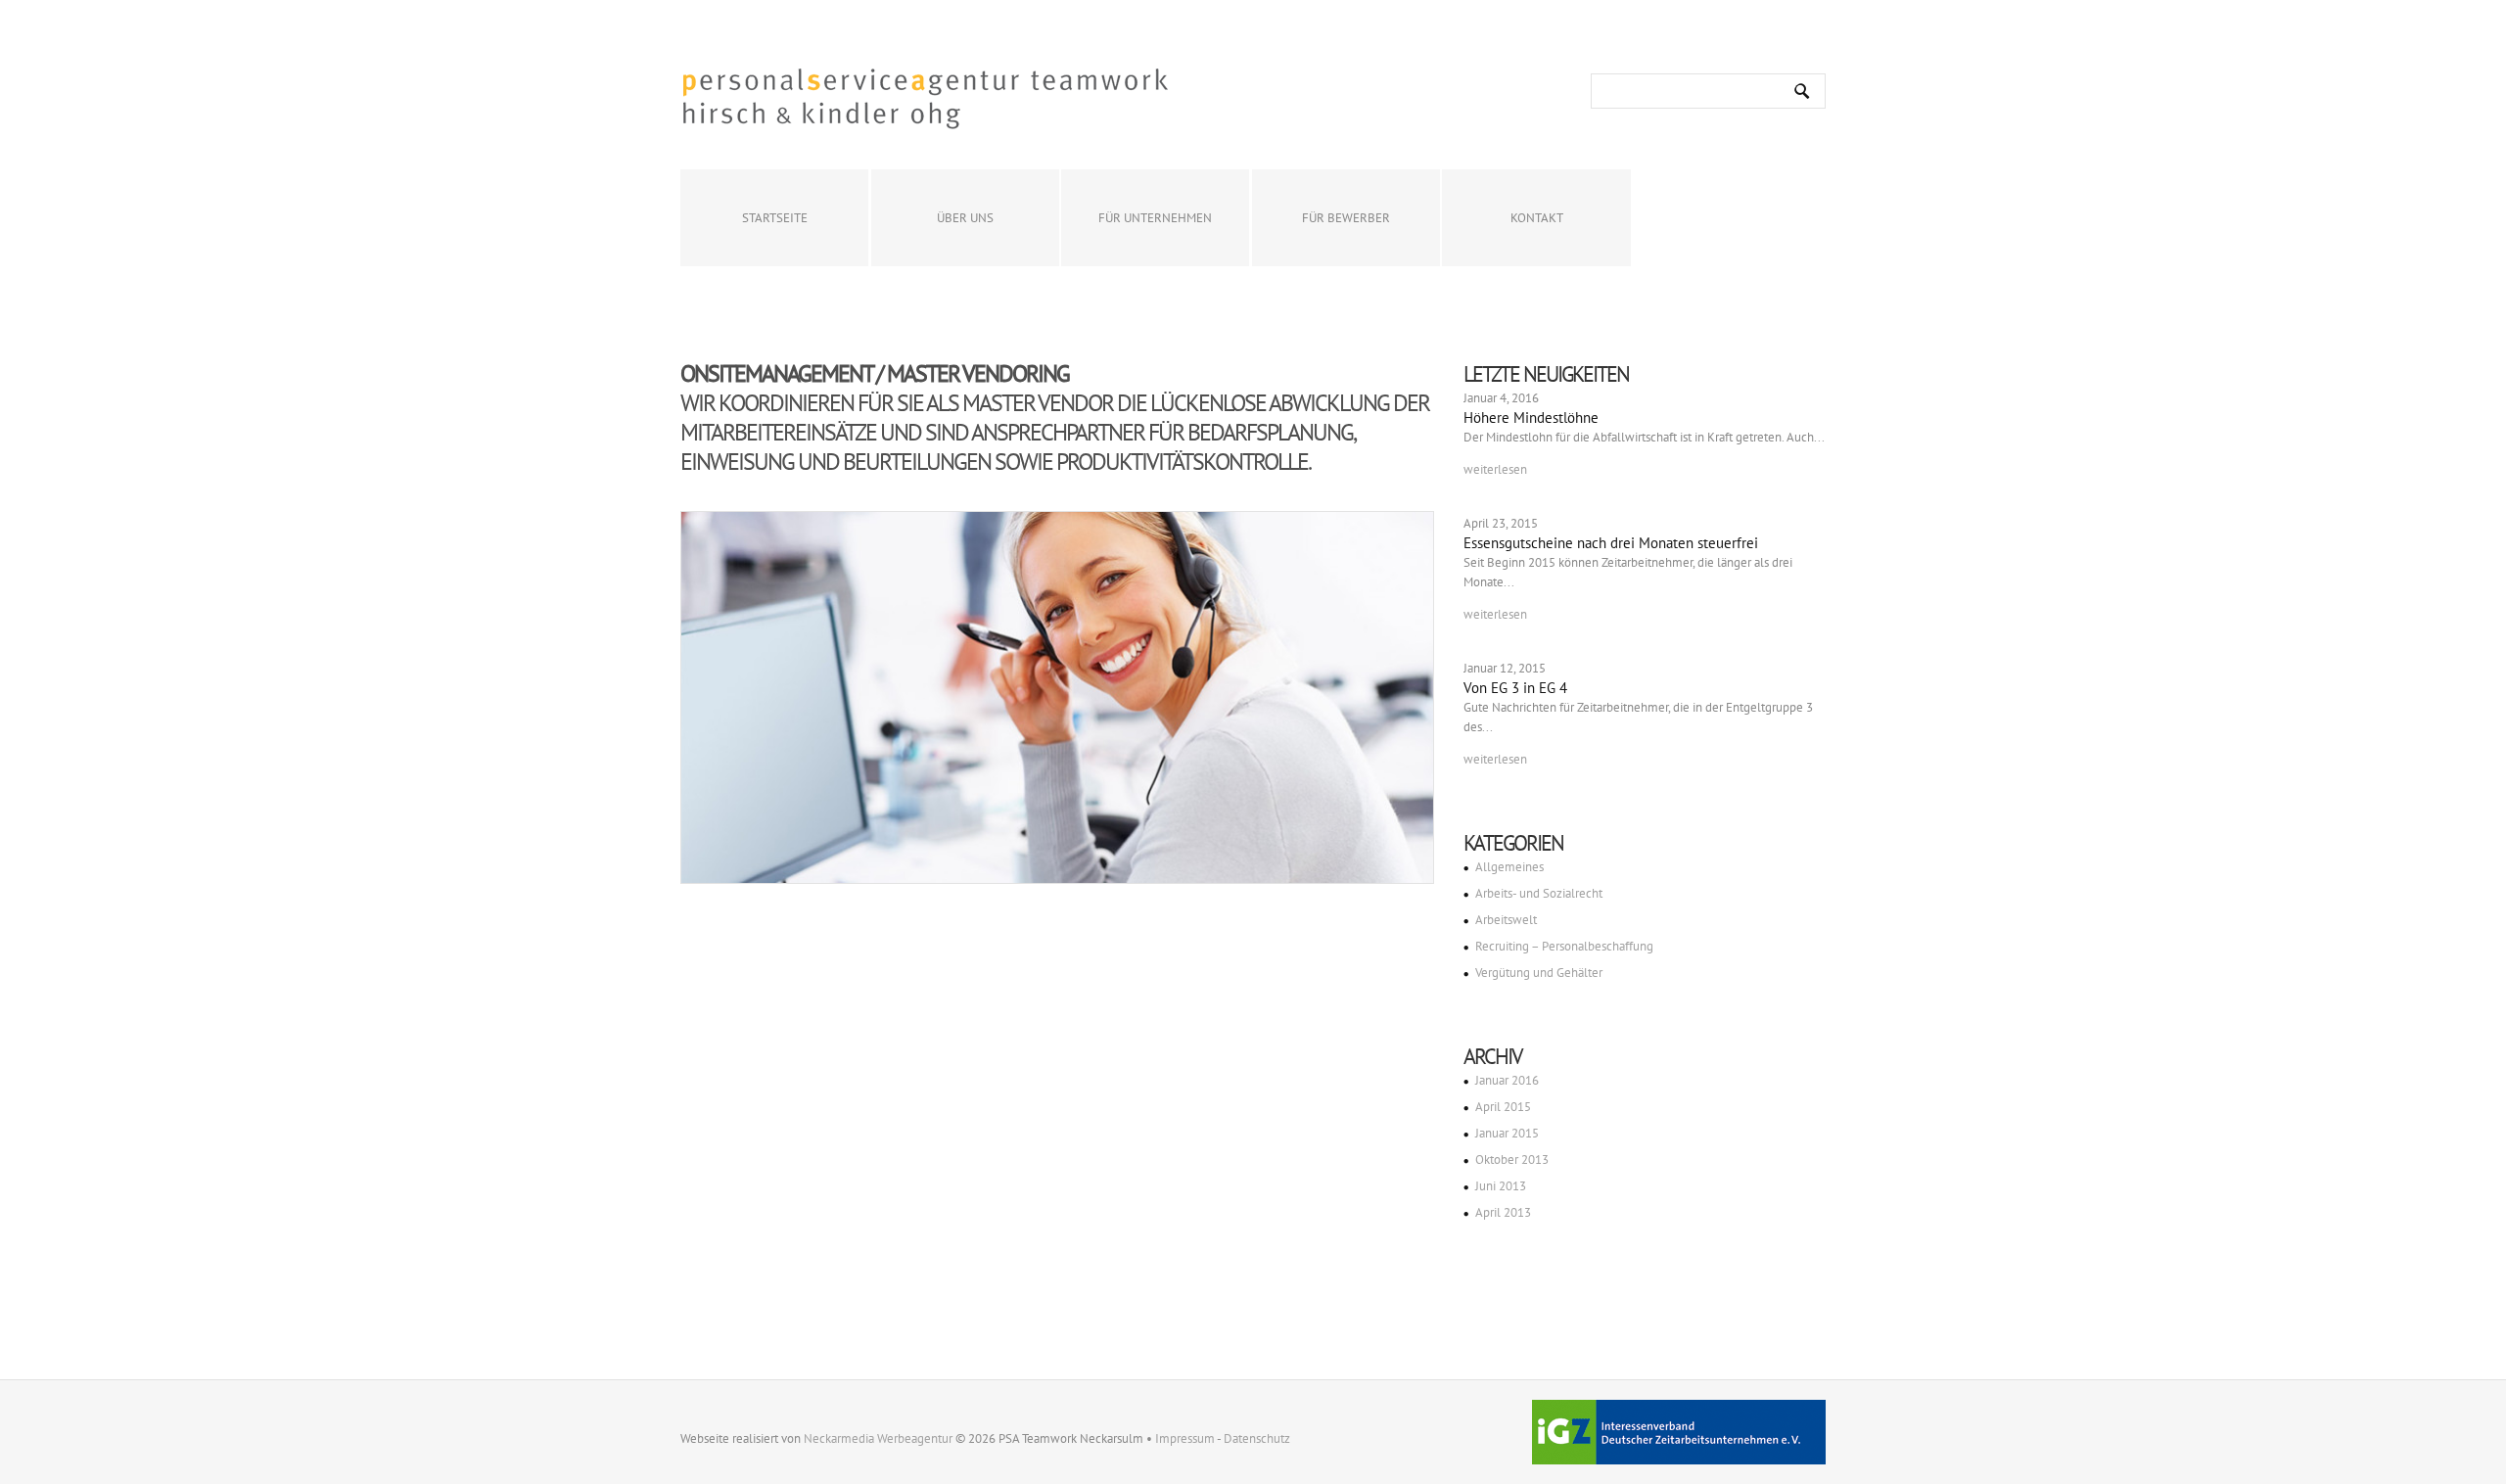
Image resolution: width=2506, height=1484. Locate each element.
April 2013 (1503, 1212)
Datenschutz (1257, 1438)
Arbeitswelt (1506, 920)
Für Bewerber (1346, 218)
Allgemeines (1509, 867)
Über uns (965, 218)
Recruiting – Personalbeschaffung (1564, 946)
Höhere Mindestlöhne (1531, 417)
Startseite (775, 218)
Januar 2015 (1507, 1133)
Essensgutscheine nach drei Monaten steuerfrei (1611, 543)
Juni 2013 (1501, 1186)
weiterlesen (1495, 469)
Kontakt (1537, 218)
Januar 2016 (1507, 1080)
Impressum (1185, 1438)
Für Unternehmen (1155, 218)
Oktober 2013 (1512, 1159)
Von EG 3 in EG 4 (1515, 688)
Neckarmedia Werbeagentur (878, 1438)
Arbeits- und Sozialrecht (1539, 893)
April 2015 (1503, 1107)
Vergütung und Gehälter (1539, 973)
